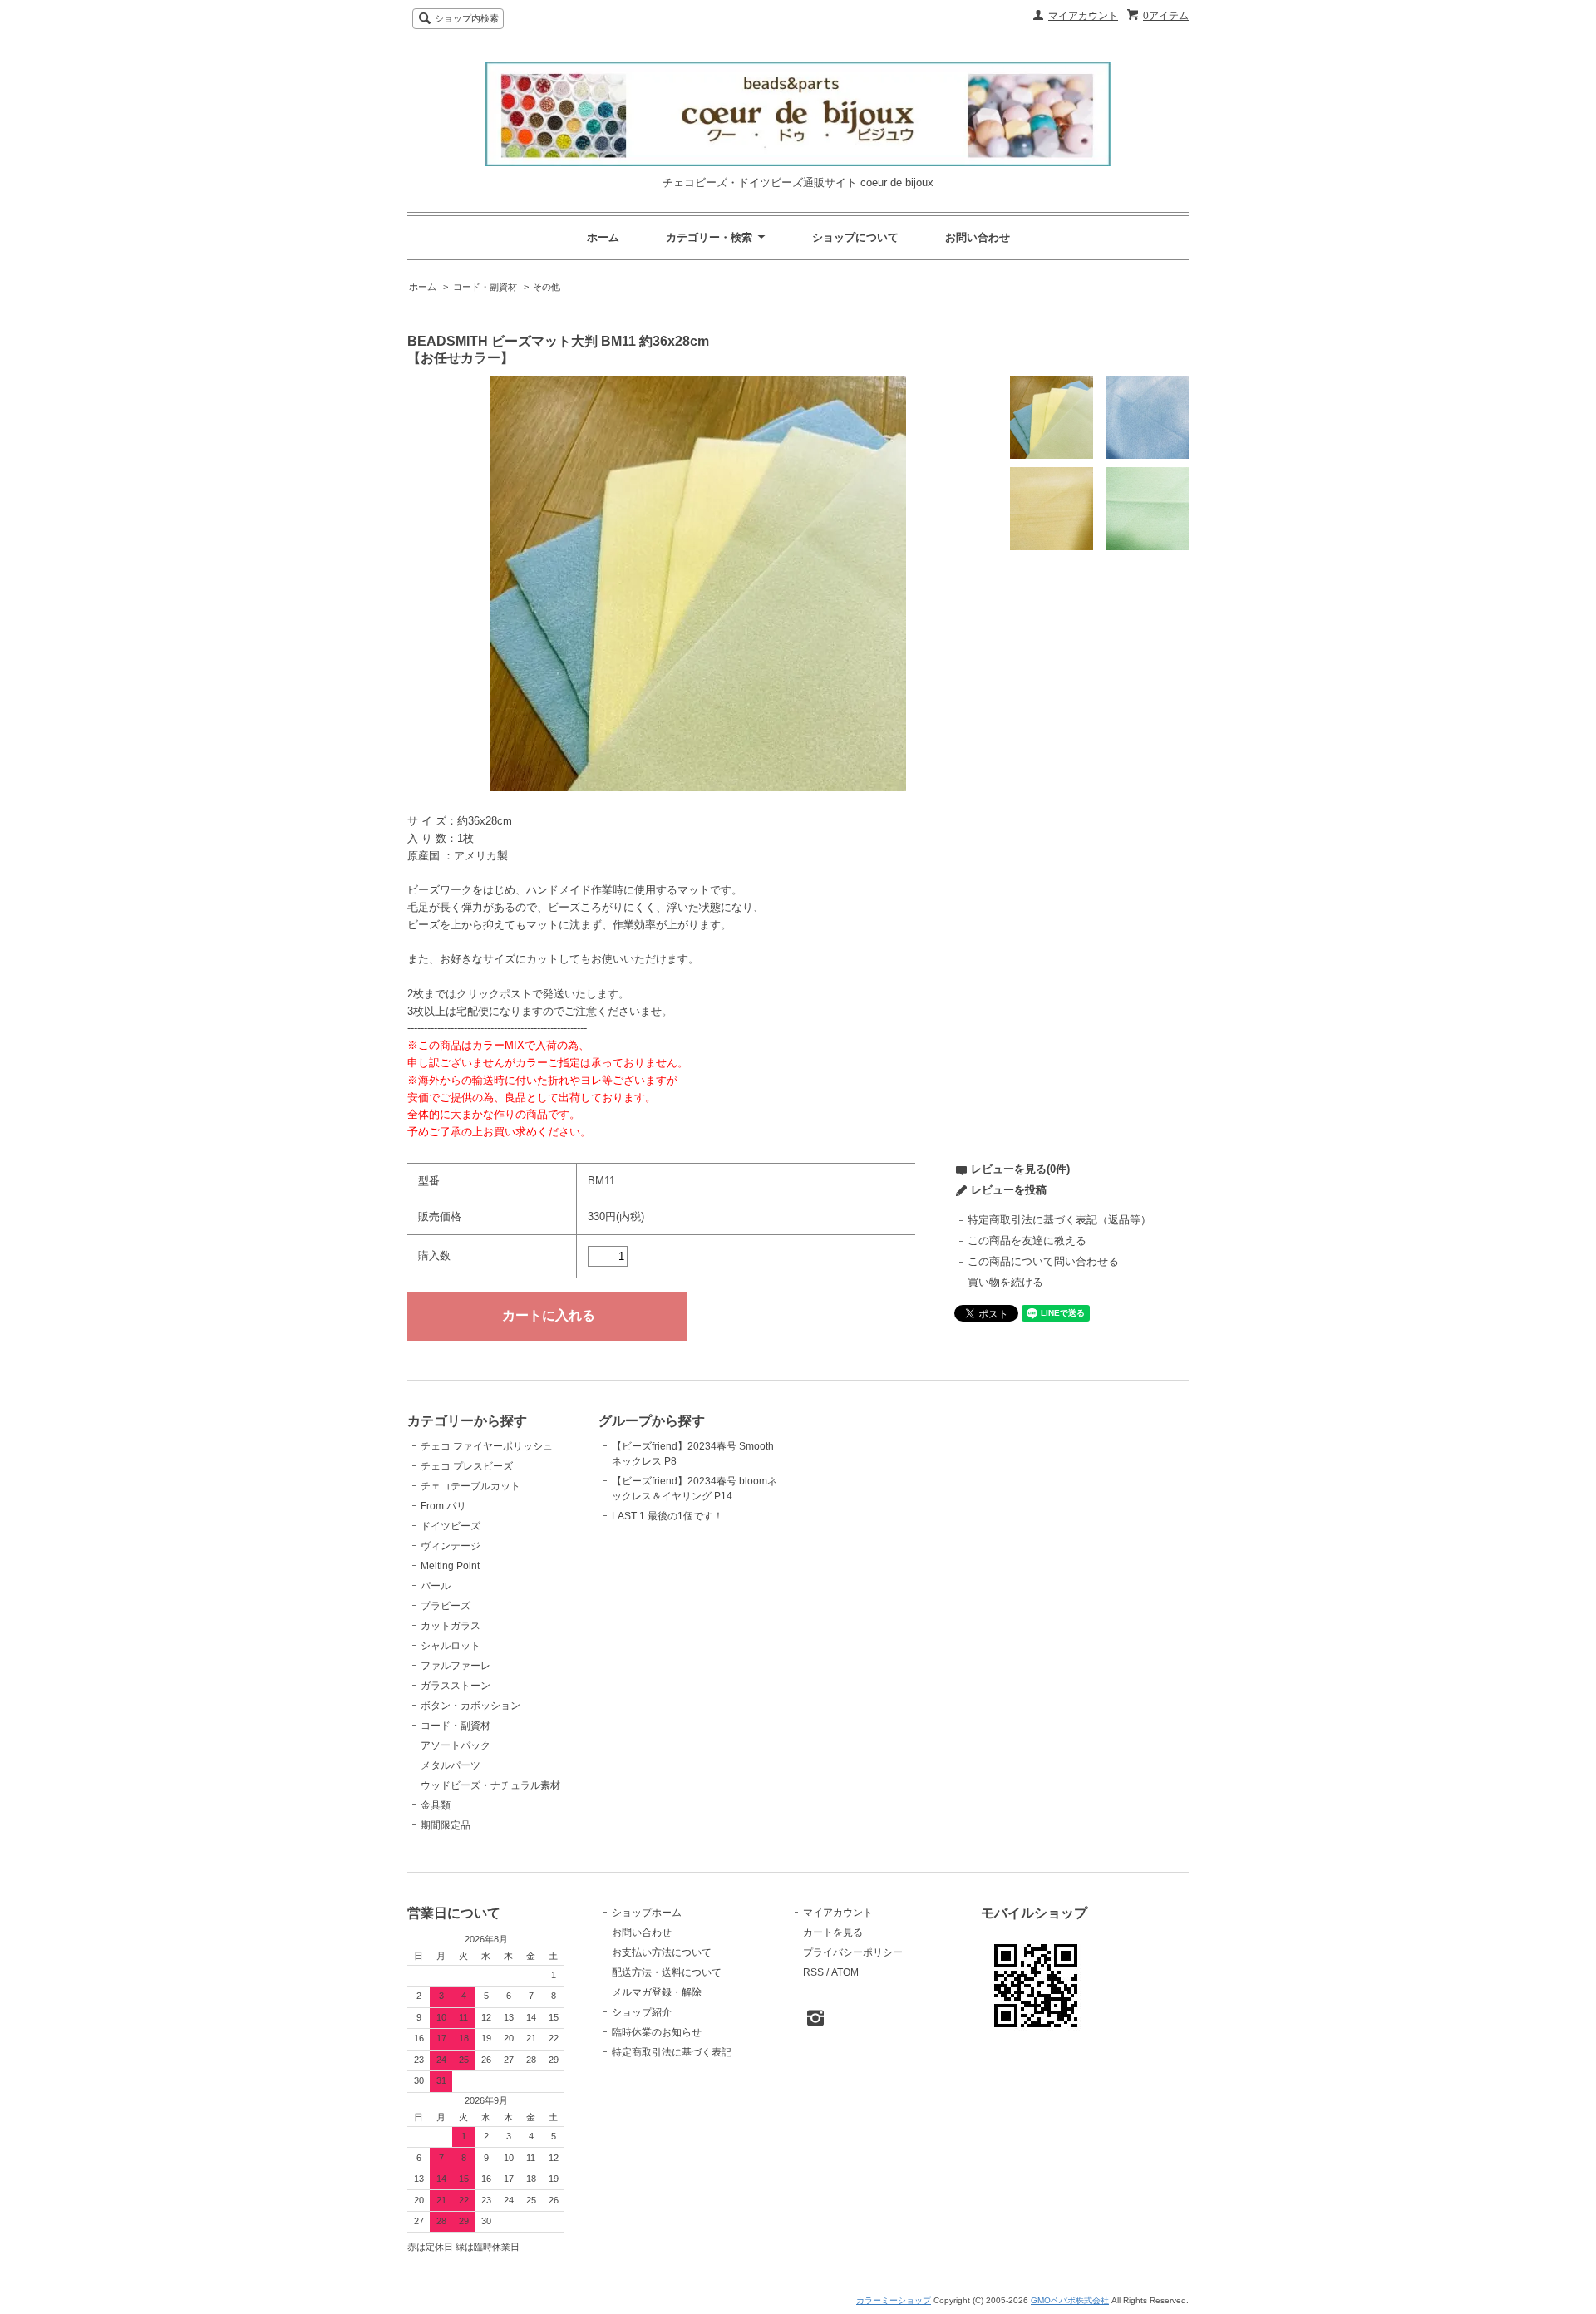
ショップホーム (647, 1913)
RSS (813, 1972)
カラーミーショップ (894, 2300)
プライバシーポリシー (853, 1952)
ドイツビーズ (451, 1526)
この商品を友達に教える (1027, 1241)
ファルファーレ (456, 1666)
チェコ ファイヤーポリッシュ (487, 1446)
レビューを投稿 (1009, 1190)
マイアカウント (1083, 16)
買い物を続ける (1005, 1282)
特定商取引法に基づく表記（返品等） (1059, 1220)
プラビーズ (446, 1606)
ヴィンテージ (451, 1546)
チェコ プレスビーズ (467, 1466)
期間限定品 (446, 1825)
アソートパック (456, 1745)
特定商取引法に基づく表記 (672, 2052)
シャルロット (451, 1646)
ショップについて (855, 237)
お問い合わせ (978, 237)
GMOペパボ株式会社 (1070, 2300)
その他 (547, 287)
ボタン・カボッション (470, 1706)
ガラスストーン (456, 1686)
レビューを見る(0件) (1020, 1169)
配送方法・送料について (667, 1972)
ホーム (603, 237)
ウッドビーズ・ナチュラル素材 (490, 1785)
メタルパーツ (451, 1765)
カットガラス (451, 1626)
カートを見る (833, 1932)
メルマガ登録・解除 (657, 1992)
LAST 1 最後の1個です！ (667, 1516)
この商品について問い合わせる (1043, 1261)
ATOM (845, 1972)
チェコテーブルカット (470, 1486)
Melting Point (450, 1566)
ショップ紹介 (642, 2012)
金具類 (436, 1805)
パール (436, 1586)
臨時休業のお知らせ (657, 2032)
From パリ (443, 1506)
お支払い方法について (662, 1952)
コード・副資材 (485, 287)
